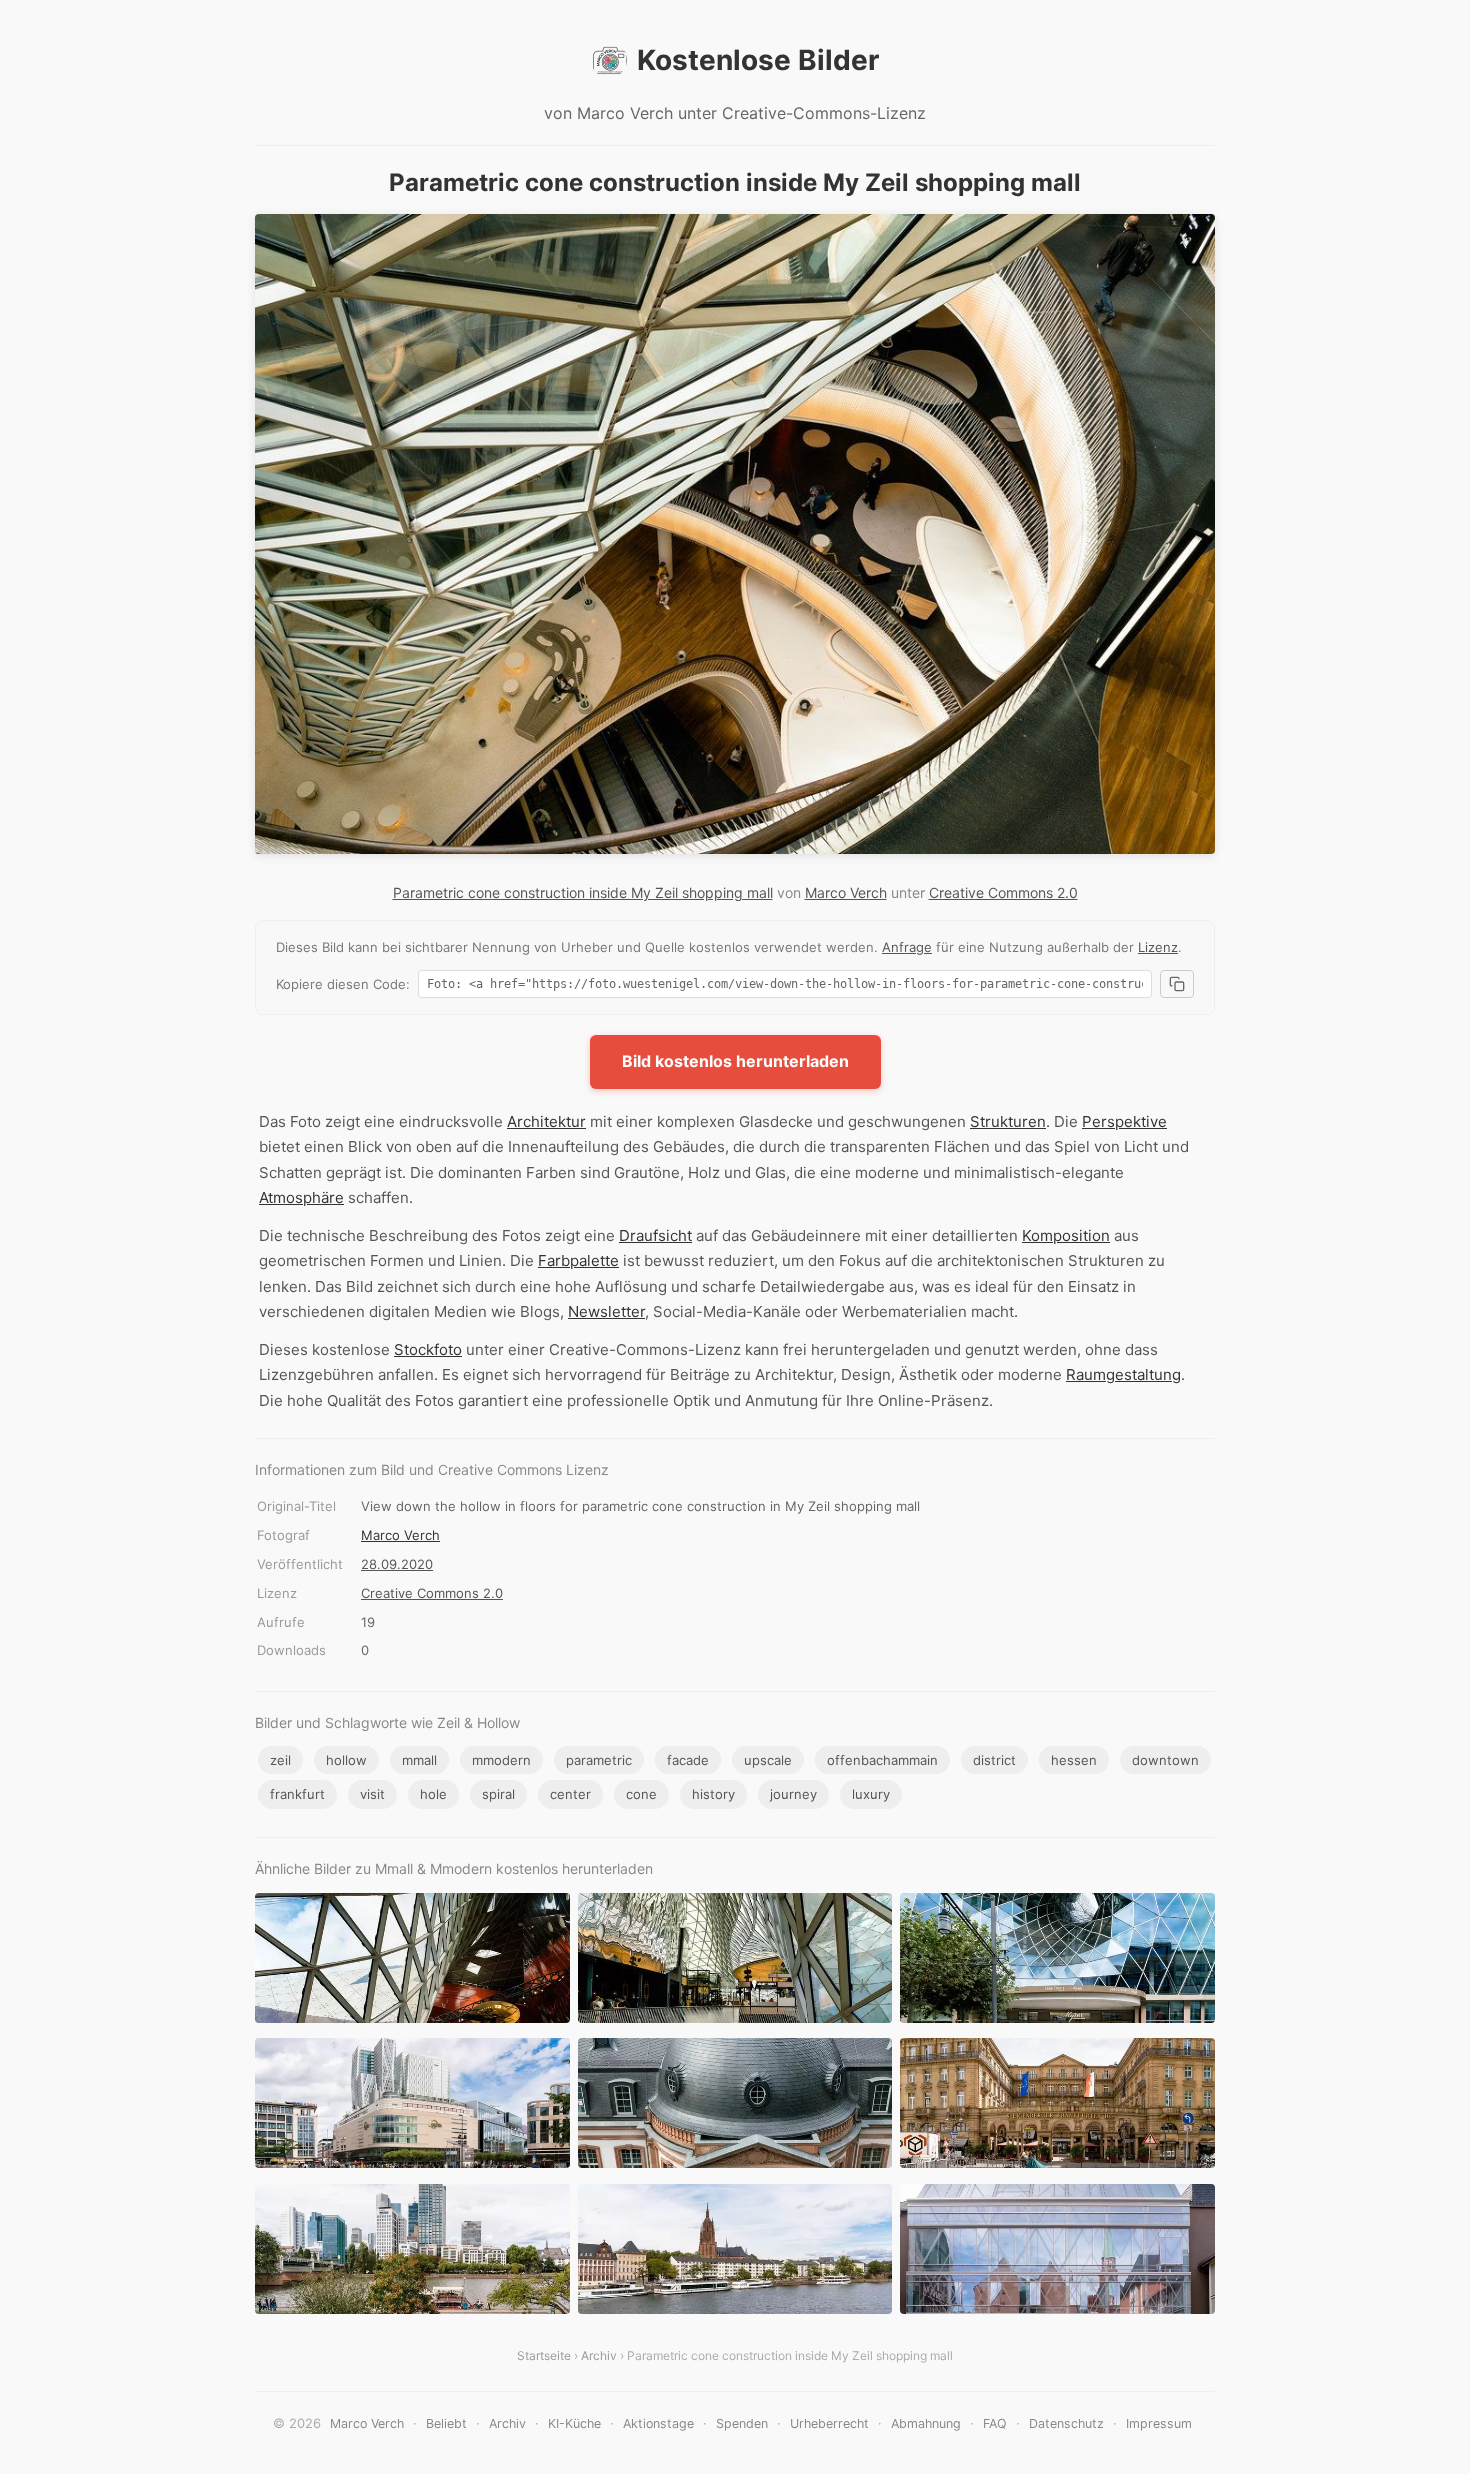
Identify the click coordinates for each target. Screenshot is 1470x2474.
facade (688, 1760)
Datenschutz (1066, 2423)
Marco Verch (846, 892)
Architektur (546, 1121)
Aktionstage (658, 2423)
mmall (419, 1760)
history (713, 1794)
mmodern (501, 1760)
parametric (599, 1760)
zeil (280, 1760)
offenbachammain (882, 1760)
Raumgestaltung (1123, 1374)
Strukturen (1008, 1121)
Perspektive (1124, 1121)
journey (793, 1794)
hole (433, 1794)
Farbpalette (578, 1260)
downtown (1165, 1760)
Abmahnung (926, 2423)
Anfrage (907, 947)
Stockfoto (428, 1349)
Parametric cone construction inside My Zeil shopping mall (583, 892)
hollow (346, 1760)
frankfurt (297, 1794)
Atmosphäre (301, 1197)
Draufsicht (655, 1235)
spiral (498, 1794)
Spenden (742, 2423)
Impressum (1159, 2423)
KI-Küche (574, 2423)
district (994, 1760)
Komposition (1066, 1235)
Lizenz (1158, 947)
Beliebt (446, 2423)
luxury (871, 1794)
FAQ (995, 2423)
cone (641, 1794)
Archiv (599, 2355)
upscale (768, 1760)
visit (372, 1794)
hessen (1074, 1760)
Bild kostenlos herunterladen (735, 1061)
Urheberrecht (829, 2423)
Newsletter (606, 1311)
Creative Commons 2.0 (1003, 892)
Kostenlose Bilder (758, 60)
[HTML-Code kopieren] (1177, 984)
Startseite (544, 2355)
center (570, 1794)
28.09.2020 (397, 1564)
